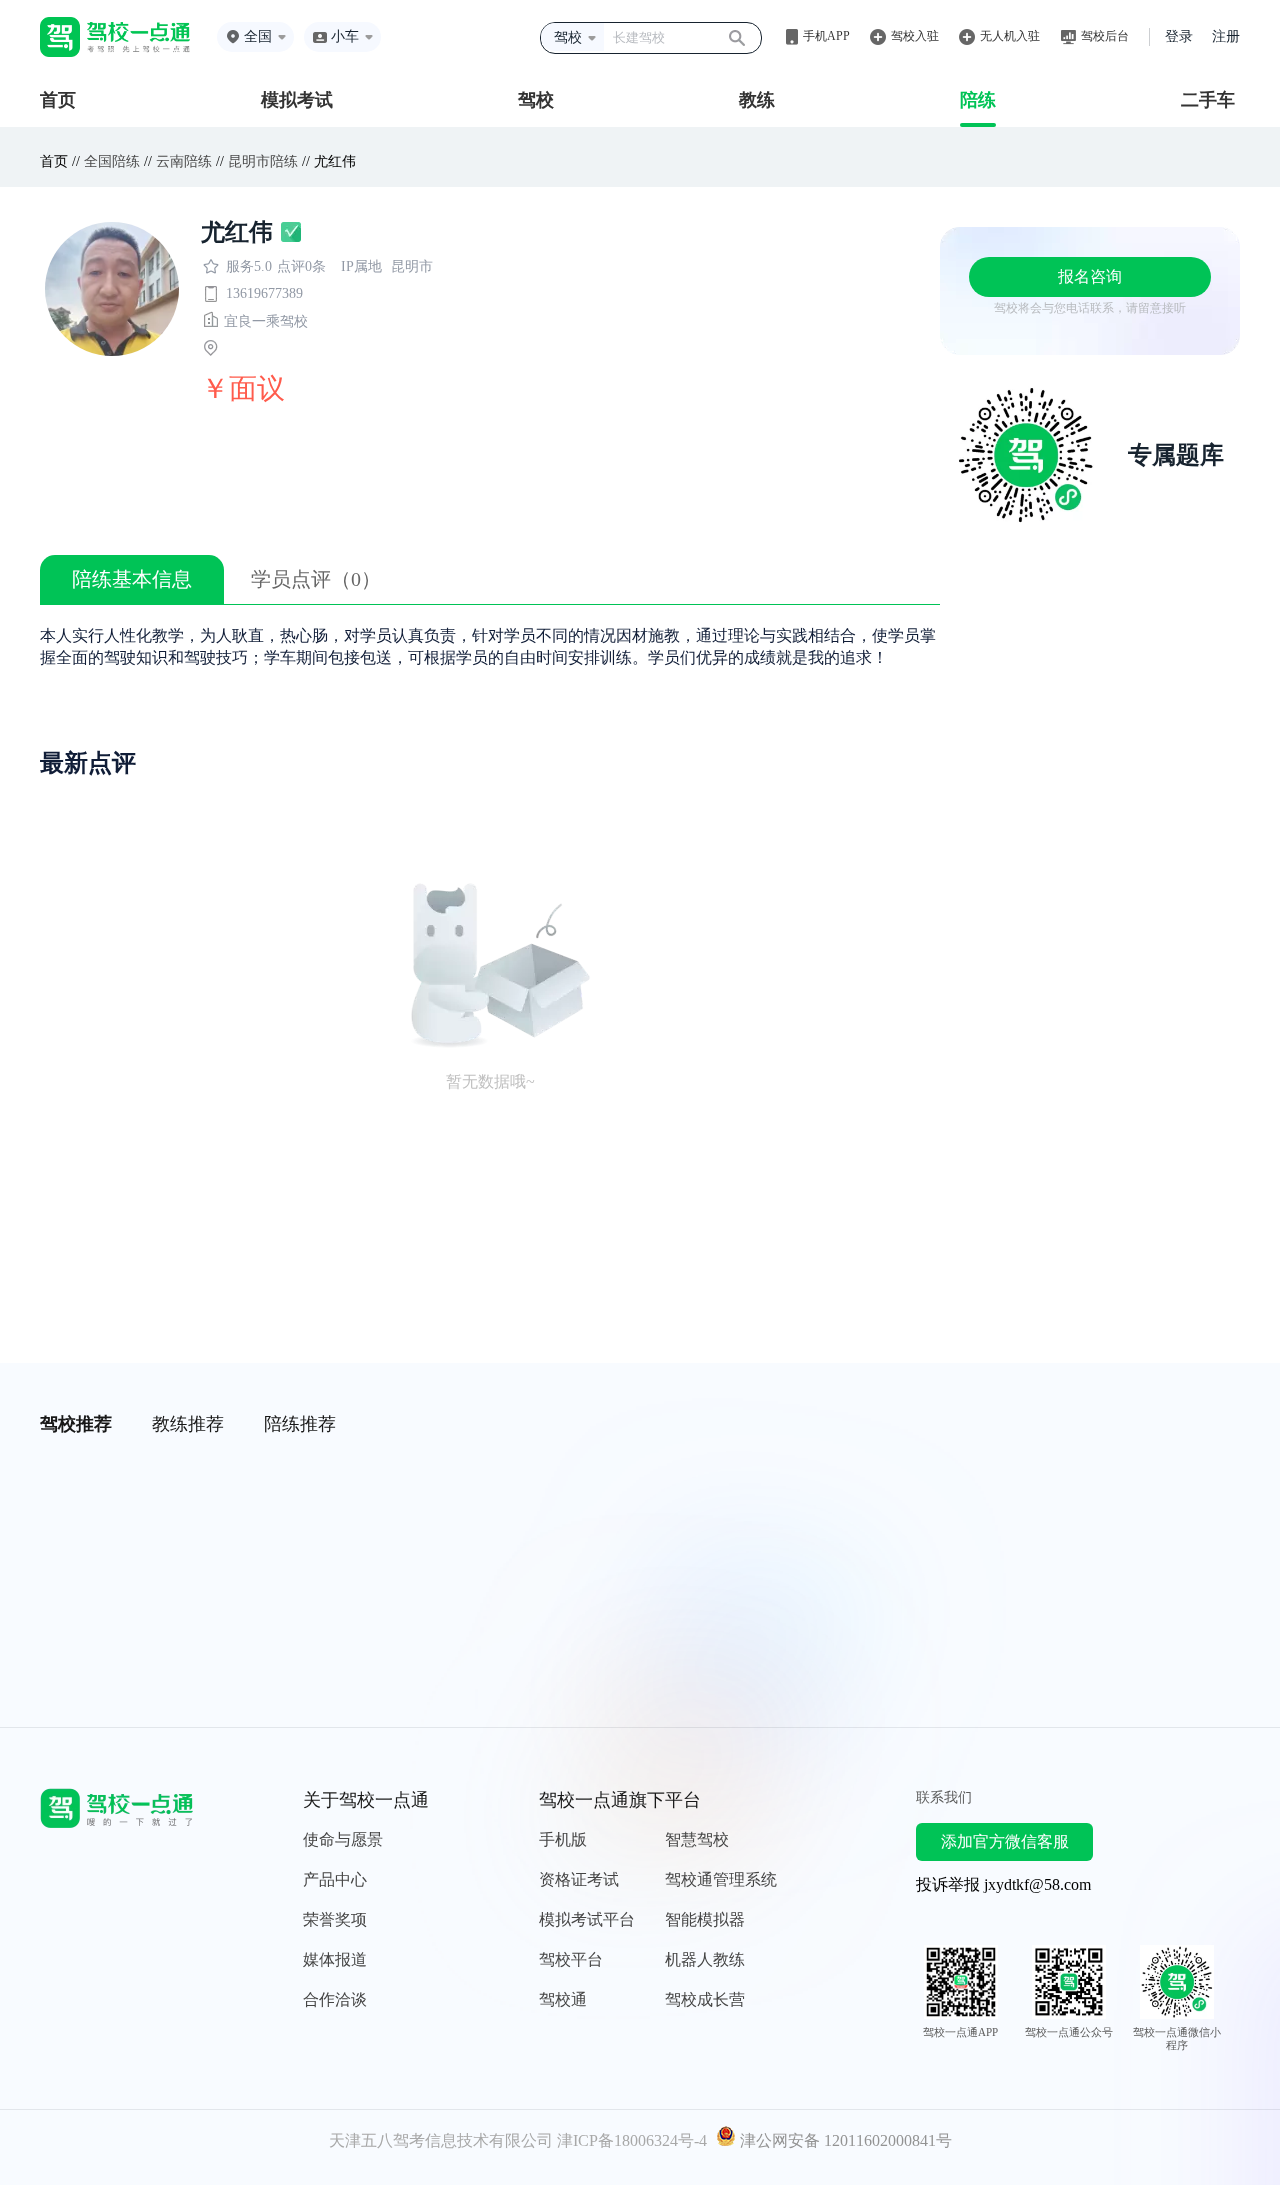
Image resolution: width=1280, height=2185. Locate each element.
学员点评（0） (316, 579)
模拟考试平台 (587, 1919)
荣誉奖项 (335, 1919)
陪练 (978, 100)
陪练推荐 (300, 1424)
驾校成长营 (705, 1999)
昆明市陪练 (263, 161)
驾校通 (563, 1999)
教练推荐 (188, 1424)
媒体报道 (335, 1959)
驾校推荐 (76, 1424)
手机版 (563, 1839)
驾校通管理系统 (721, 1879)
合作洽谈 (335, 1999)
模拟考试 (297, 100)
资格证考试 (579, 1879)
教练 (757, 100)
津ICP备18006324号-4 (632, 2140)
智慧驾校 (697, 1839)
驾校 (536, 100)
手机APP (826, 36)
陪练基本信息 (132, 579)
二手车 (1208, 100)
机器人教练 (705, 1959)
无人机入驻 (1010, 36)
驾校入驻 (915, 36)
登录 (1179, 36)
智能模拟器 (705, 1919)
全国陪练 (112, 161)
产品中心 (335, 1879)
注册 (1226, 36)
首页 (58, 100)
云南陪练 (184, 161)
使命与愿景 (343, 1839)
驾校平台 (571, 1959)
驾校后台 (1105, 36)
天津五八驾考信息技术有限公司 (441, 2140)
